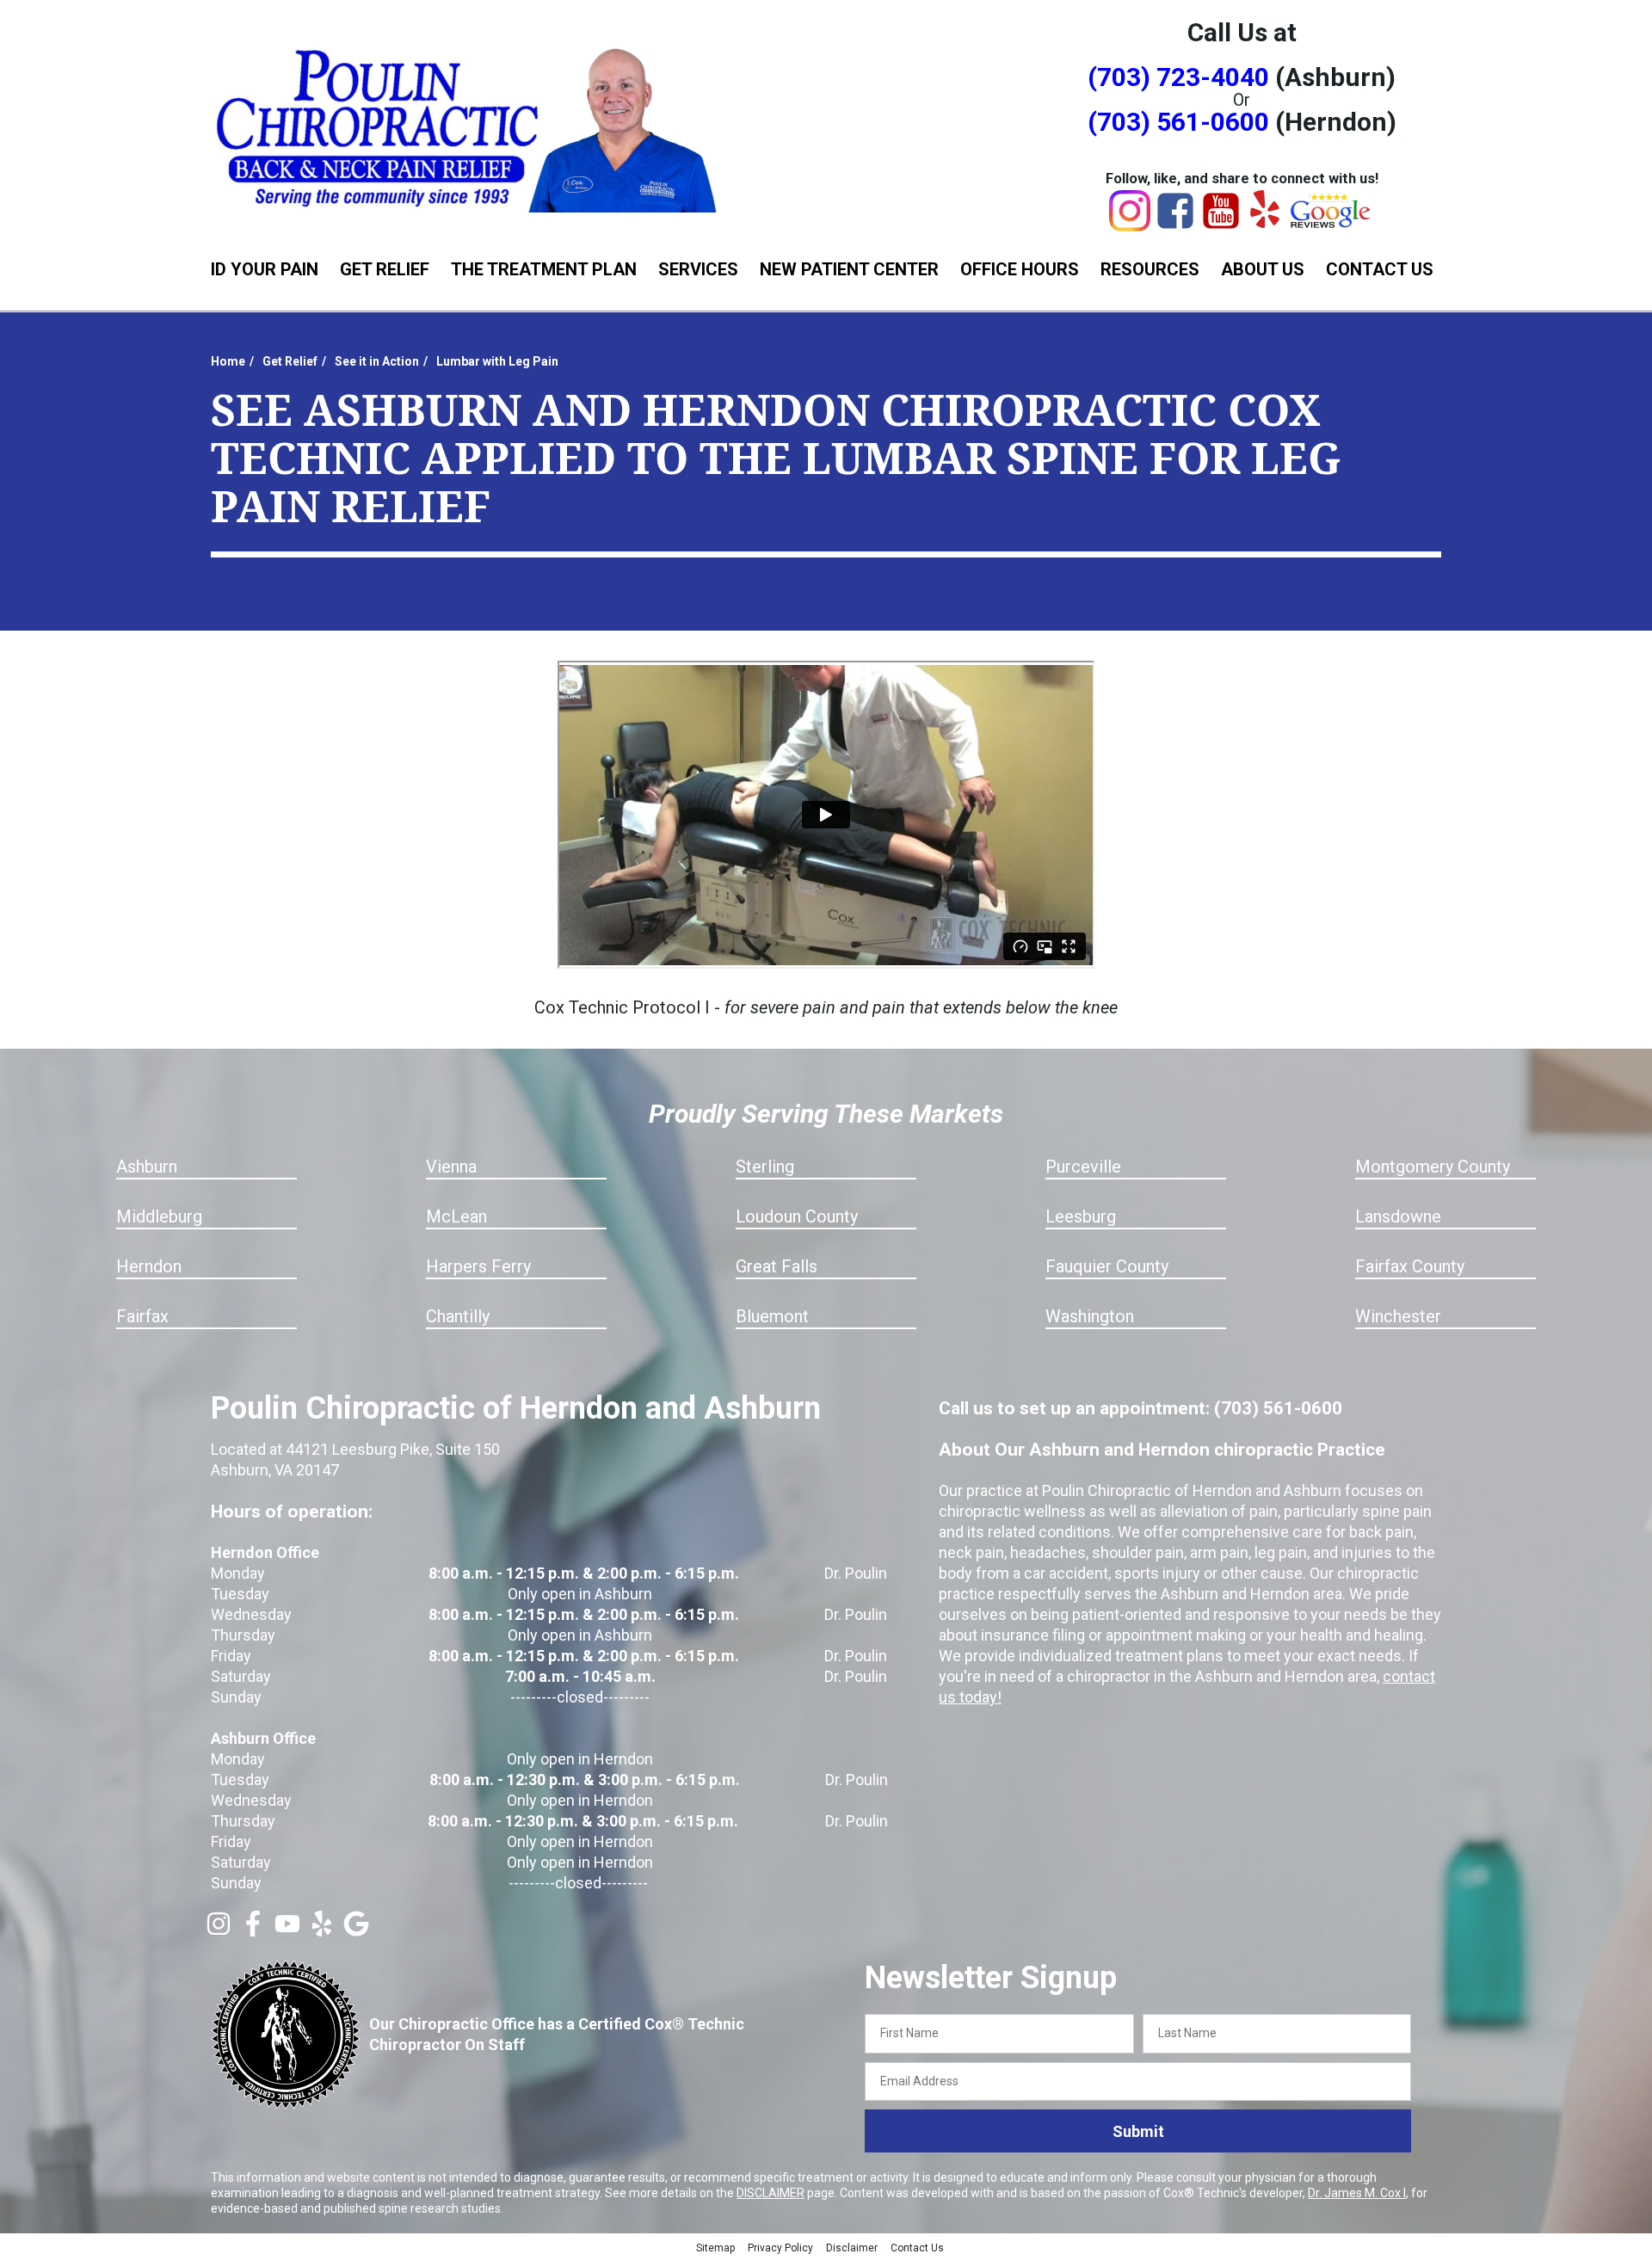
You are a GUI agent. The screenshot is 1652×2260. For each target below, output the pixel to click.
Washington (1090, 1316)
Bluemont (772, 1316)
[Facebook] (1175, 225)
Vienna (451, 1167)
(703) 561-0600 (1178, 122)
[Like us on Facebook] (253, 1931)
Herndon (149, 1266)
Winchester (1398, 1316)
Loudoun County (797, 1216)
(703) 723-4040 (1178, 77)
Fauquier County (1107, 1266)
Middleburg (159, 1216)
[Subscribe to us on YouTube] (287, 1931)
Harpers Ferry (478, 1266)
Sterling (765, 1167)
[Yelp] (1265, 222)
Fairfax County (1410, 1266)
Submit (1138, 2131)
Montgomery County (1433, 1167)
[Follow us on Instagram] (219, 1931)
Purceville (1083, 1167)
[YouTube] (1221, 225)
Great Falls (777, 1266)
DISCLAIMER (771, 2193)
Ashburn (147, 1167)
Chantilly (458, 1316)
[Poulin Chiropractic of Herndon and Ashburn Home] (469, 126)
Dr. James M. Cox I (1357, 2193)
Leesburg (1081, 1216)
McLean (456, 1216)
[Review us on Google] (356, 1931)
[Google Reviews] (1331, 224)
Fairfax (142, 1316)
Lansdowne (1398, 1216)
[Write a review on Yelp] (322, 1931)
